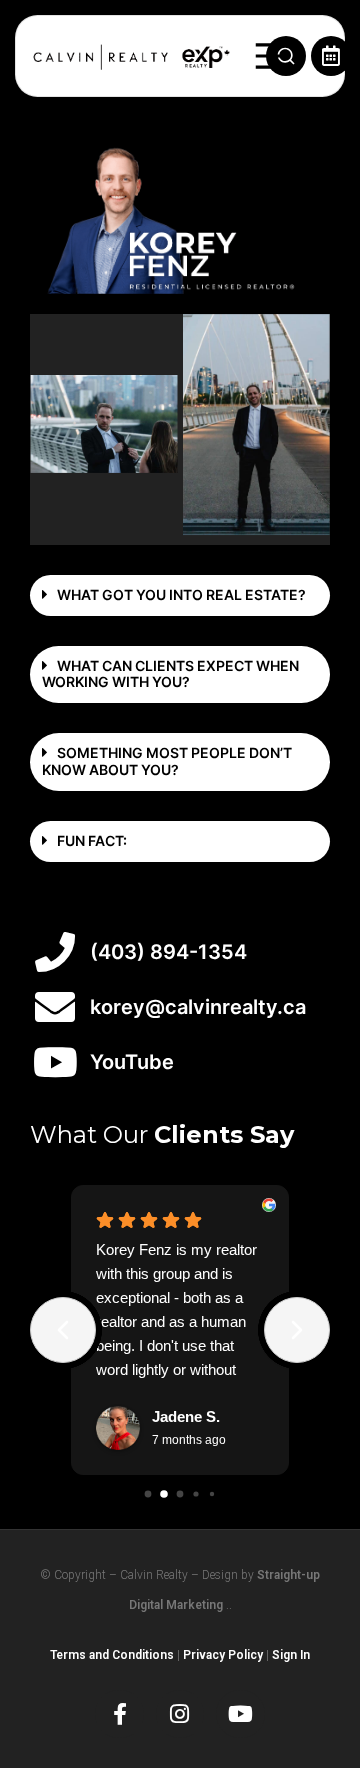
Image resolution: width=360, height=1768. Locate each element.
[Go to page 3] (195, 1493)
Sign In (291, 1655)
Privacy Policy (223, 1655)
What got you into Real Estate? (181, 594)
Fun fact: (92, 840)
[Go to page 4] (212, 1494)
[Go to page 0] (148, 1493)
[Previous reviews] (63, 1330)
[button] (180, 595)
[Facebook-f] (119, 1714)
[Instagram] (180, 1714)
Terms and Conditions (112, 1655)
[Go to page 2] (180, 1493)
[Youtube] (240, 1714)
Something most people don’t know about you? (167, 761)
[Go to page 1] (164, 1494)
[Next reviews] (297, 1330)
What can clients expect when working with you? (170, 674)
